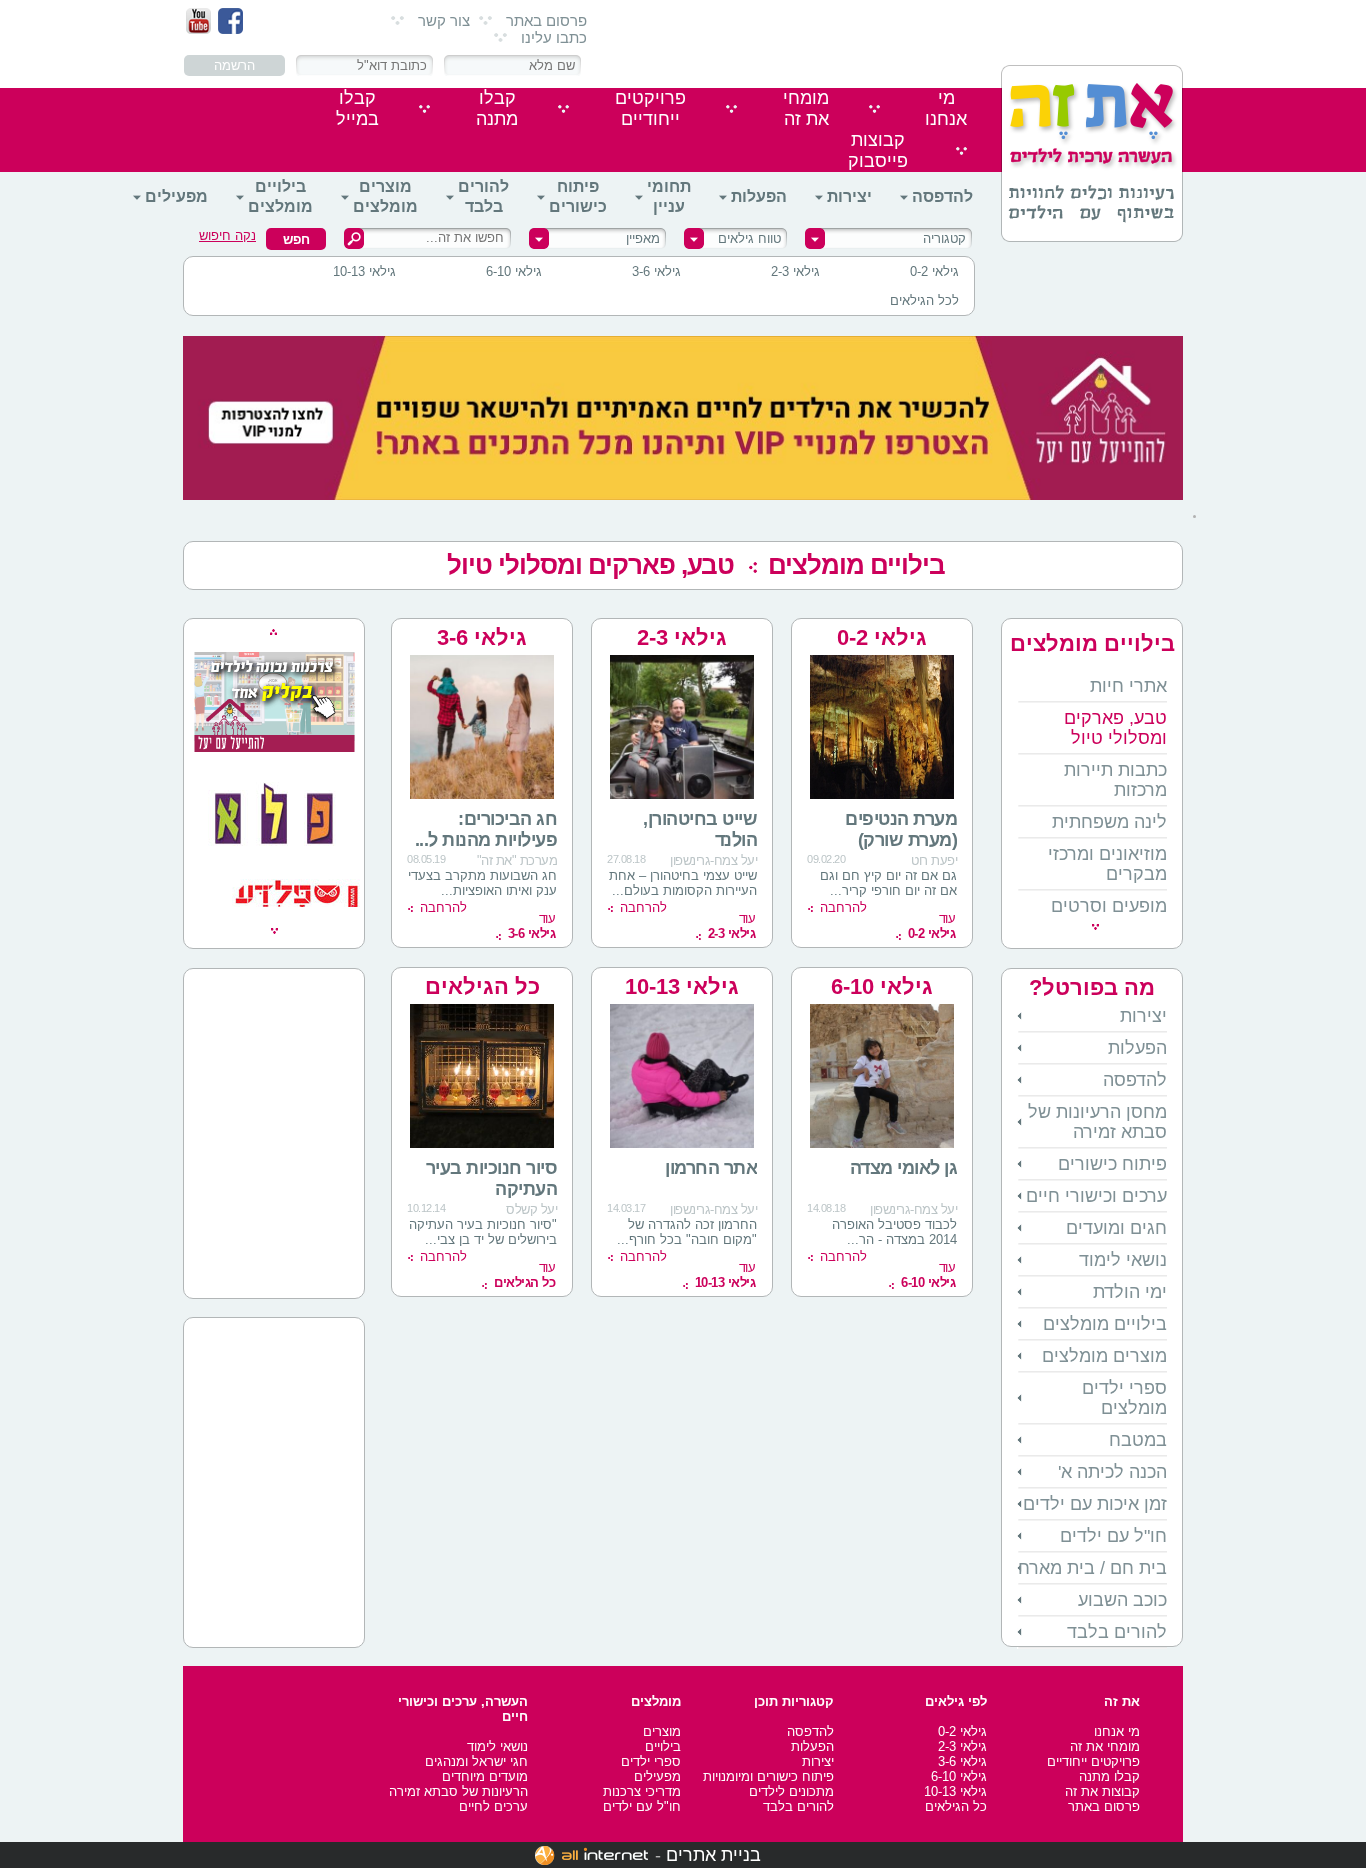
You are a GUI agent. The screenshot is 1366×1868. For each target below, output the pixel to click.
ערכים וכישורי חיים (1096, 1196)
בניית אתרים (713, 1855)
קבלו (497, 108)
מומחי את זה (1105, 1746)
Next (274, 931)
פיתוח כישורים (578, 196)
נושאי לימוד (1123, 1260)
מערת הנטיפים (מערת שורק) (901, 829)
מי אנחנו (1117, 1731)
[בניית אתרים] (591, 1855)
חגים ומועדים (1116, 1228)
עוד (932, 926)
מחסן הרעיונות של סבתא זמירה (1097, 1122)
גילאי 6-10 (514, 271)
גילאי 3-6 (656, 271)
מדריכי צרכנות (642, 1791)
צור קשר (444, 20)
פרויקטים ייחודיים (1093, 1761)
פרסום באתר (546, 20)
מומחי (806, 108)
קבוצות (878, 150)
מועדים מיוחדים (485, 1776)
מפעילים (176, 196)
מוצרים (662, 1731)
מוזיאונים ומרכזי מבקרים (1107, 864)
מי (946, 108)
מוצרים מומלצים (385, 196)
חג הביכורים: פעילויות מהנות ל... (486, 829)
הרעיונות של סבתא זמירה (458, 1791)
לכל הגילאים (924, 300)
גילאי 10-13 (364, 271)
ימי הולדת (1130, 1292)
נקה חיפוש (227, 235)
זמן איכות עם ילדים (1095, 1504)
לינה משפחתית (1109, 822)
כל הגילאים (482, 986)
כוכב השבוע (1122, 1600)
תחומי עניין (669, 196)
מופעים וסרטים (1109, 906)
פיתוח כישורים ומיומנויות (768, 1776)
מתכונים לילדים (791, 1791)
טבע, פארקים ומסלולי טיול (590, 565)
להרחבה (843, 907)
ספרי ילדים (651, 1761)
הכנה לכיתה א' (1112, 1472)
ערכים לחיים (493, 1806)
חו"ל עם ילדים (1113, 1536)
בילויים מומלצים (280, 196)
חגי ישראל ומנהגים (476, 1761)
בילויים (663, 1746)
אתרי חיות (1128, 686)
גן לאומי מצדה (904, 1168)
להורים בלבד (483, 196)
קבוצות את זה (1102, 1791)
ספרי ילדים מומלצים (1124, 1398)
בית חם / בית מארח (1092, 1568)
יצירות (849, 196)
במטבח (1138, 1440)
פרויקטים (650, 108)
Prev (273, 632)
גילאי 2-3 (795, 271)
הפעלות (759, 196)
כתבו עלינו (554, 37)
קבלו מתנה (1109, 1776)
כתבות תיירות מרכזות (1115, 780)
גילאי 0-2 (934, 271)
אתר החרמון (706, 1168)
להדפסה (942, 196)
